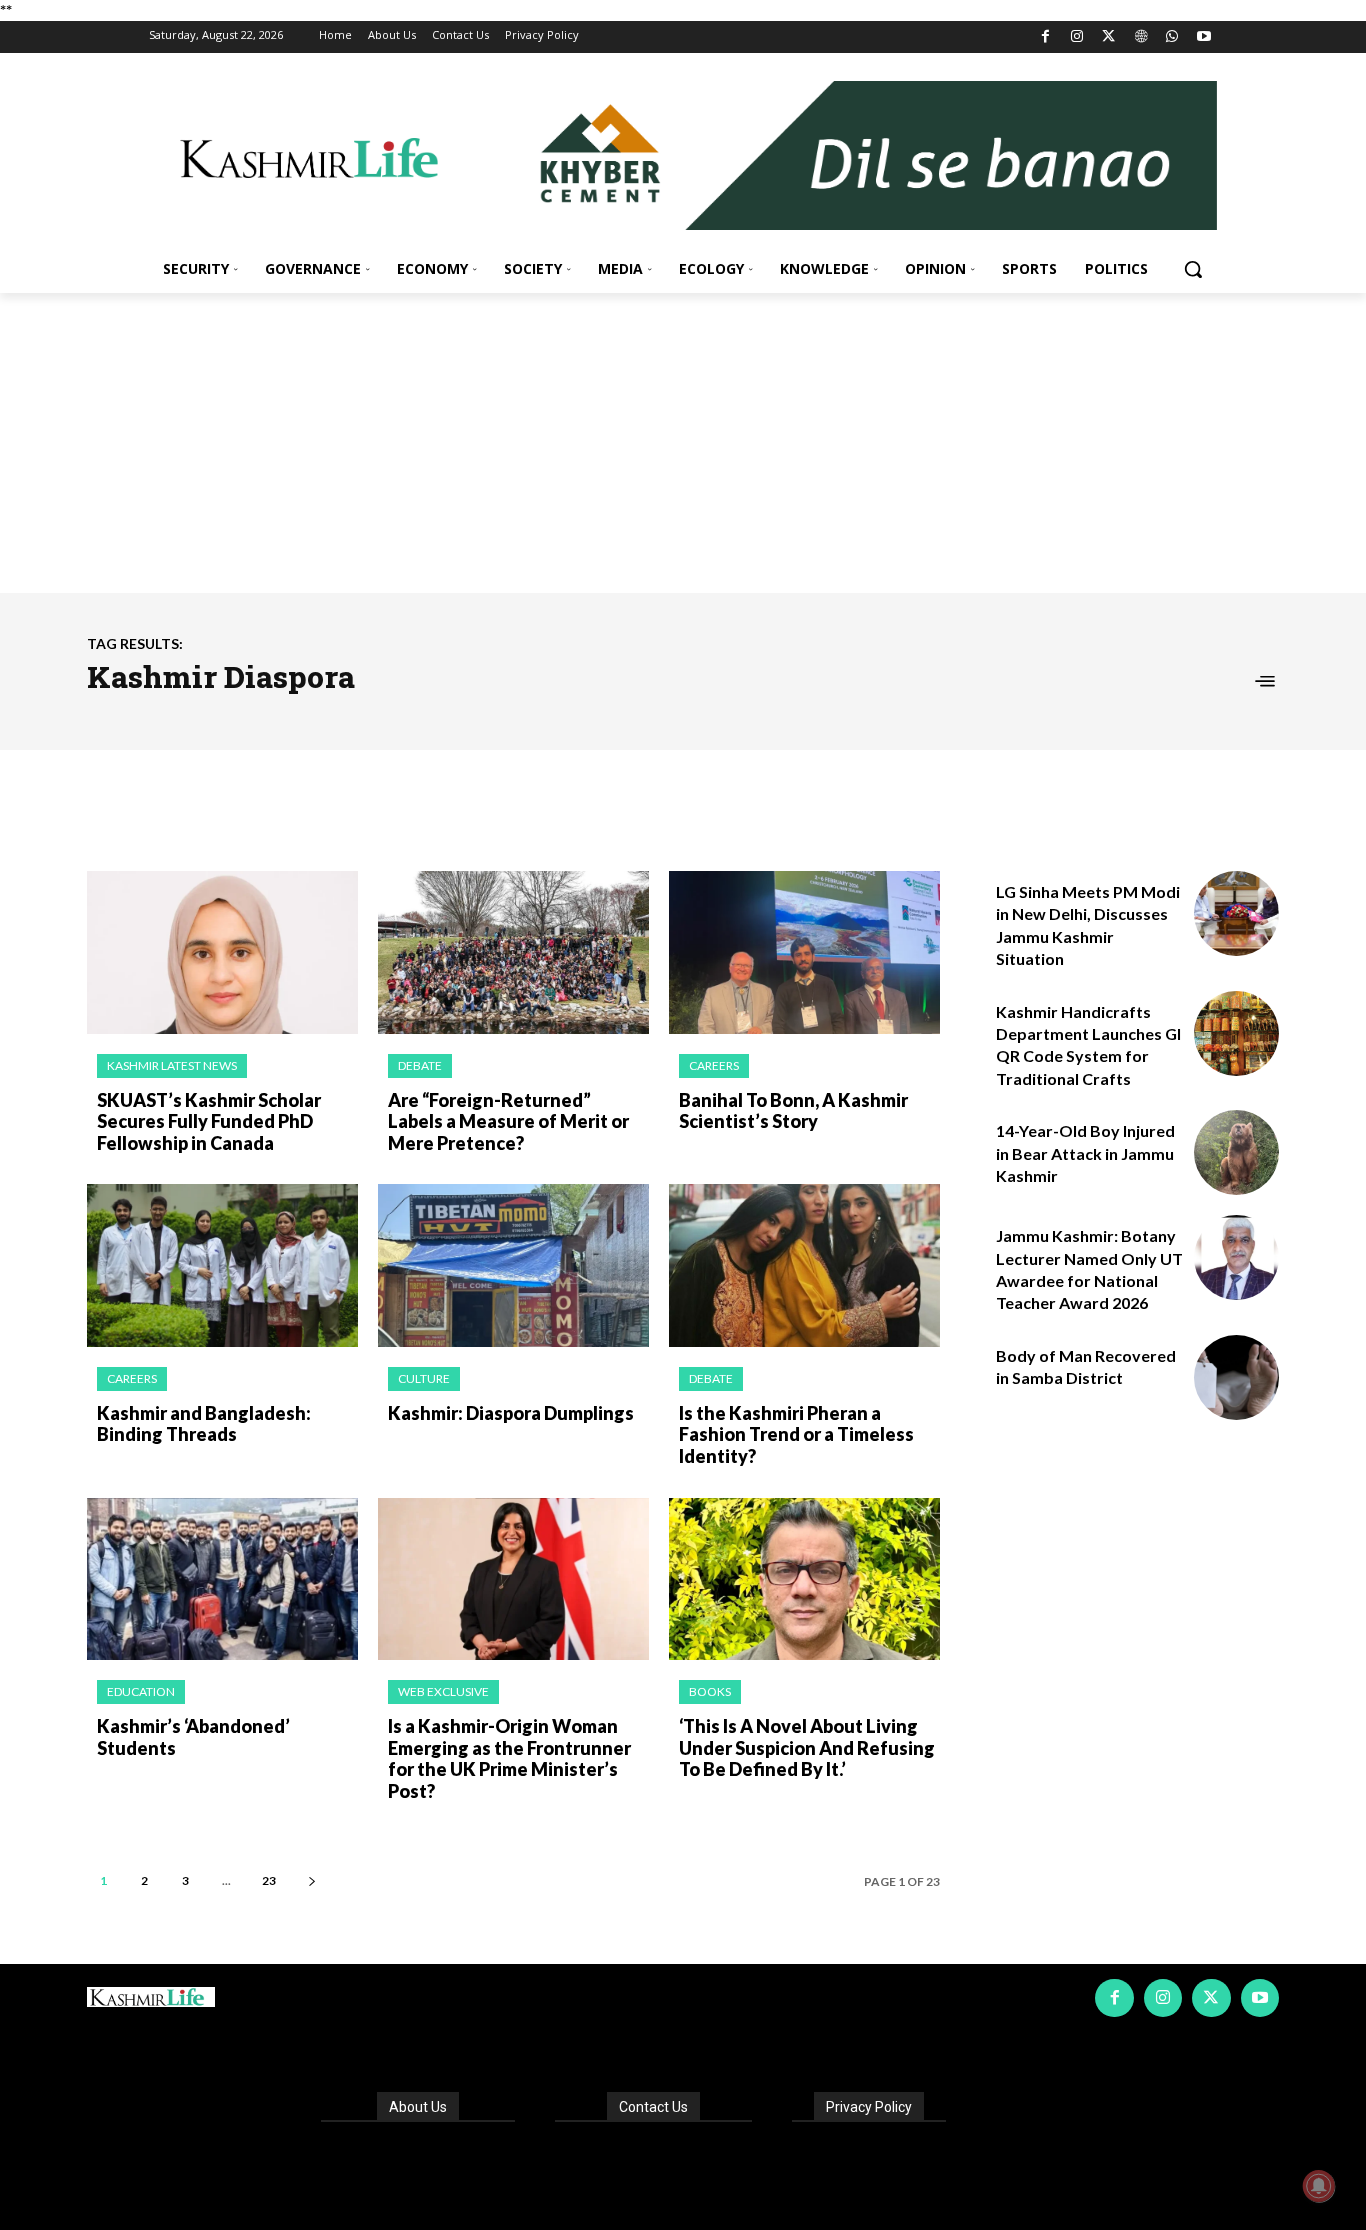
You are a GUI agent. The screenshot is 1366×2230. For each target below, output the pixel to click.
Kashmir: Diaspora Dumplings (511, 1413)
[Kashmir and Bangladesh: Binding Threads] (222, 1265)
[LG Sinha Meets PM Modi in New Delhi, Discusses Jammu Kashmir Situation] (1236, 913)
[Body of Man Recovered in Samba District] (1236, 1377)
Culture (424, 1378)
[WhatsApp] (1172, 37)
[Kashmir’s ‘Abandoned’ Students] (222, 1579)
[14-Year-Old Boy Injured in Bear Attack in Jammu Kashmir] (1236, 1152)
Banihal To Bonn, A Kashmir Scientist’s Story (793, 1111)
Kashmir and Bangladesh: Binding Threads (204, 1424)
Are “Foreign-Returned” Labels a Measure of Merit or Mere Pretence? (508, 1121)
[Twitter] (1109, 37)
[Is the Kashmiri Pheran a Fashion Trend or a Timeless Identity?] (804, 1265)
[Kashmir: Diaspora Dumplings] (513, 1265)
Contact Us (653, 2107)
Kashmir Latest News (172, 1065)
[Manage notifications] (1319, 2186)
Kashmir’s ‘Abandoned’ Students (193, 1737)
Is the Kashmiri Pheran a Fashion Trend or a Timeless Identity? (796, 1434)
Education (141, 1691)
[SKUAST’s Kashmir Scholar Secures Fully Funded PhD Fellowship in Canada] (222, 952)
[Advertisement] (683, 443)
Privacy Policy (869, 2107)
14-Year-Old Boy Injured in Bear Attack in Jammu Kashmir (1085, 1153)
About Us (418, 2107)
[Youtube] (1203, 37)
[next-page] (311, 1880)
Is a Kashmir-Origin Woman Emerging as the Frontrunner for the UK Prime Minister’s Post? (509, 1758)
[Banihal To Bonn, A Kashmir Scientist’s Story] (804, 952)
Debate (420, 1065)
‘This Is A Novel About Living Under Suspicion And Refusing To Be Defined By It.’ (807, 1747)
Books (710, 1691)
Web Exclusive (443, 1691)
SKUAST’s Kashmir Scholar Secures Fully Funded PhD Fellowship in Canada (209, 1121)
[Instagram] (1077, 37)
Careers (714, 1065)
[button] (1193, 269)
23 (269, 1880)
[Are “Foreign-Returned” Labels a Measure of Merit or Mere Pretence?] (513, 952)
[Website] (1140, 37)
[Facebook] (1045, 37)
